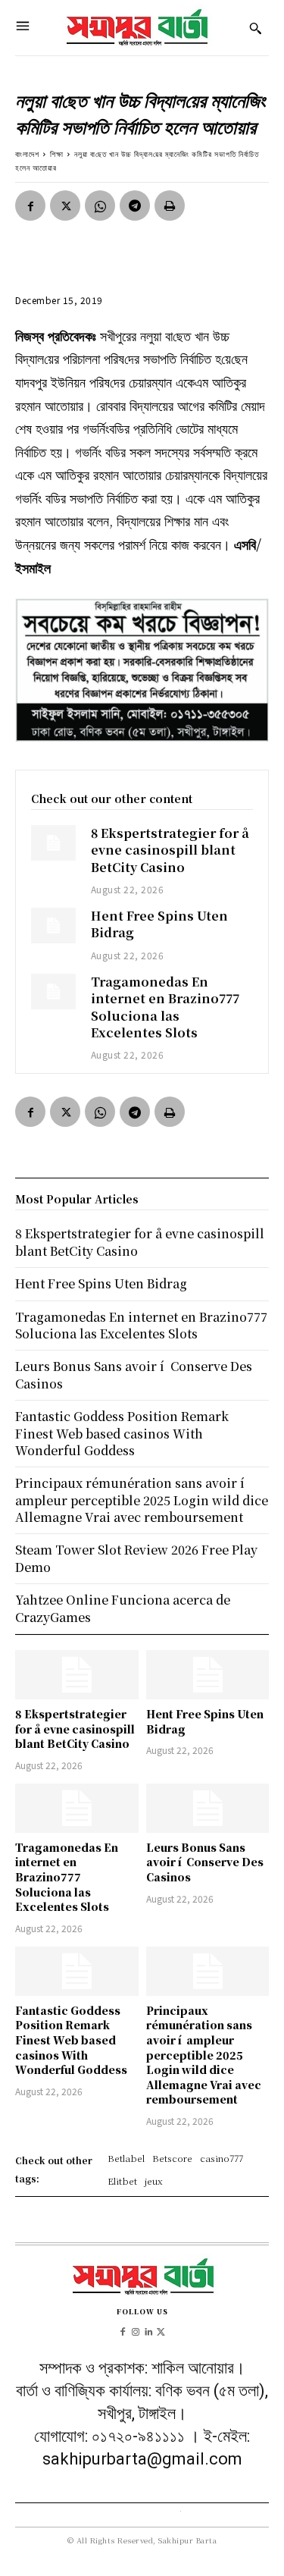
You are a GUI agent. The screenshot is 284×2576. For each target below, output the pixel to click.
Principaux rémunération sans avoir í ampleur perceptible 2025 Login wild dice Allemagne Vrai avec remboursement (204, 2055)
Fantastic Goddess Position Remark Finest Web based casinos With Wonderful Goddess (71, 2040)
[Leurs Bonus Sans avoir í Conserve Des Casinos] (208, 1808)
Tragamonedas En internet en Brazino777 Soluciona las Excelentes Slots (165, 1007)
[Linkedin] (149, 2330)
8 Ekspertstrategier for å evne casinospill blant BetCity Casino (170, 850)
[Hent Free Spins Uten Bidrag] (53, 926)
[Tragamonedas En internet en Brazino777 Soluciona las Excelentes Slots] (53, 991)
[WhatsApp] (100, 206)
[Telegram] (135, 206)
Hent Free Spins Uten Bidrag (159, 924)
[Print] (170, 206)
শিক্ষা (57, 154)
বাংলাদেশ (27, 154)
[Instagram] (136, 2330)
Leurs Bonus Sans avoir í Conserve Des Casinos (205, 1862)
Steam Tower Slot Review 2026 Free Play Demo (136, 1558)
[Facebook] (30, 206)
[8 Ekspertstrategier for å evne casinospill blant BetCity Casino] (53, 843)
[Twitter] (65, 206)
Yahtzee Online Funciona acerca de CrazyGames (123, 1608)
